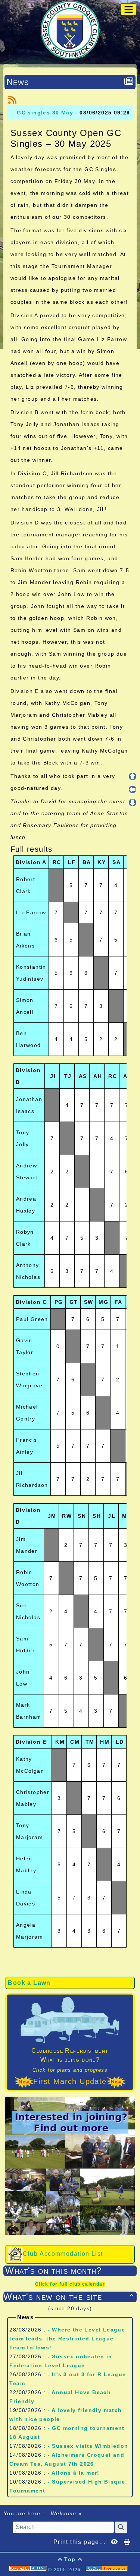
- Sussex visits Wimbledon (88, 2446)
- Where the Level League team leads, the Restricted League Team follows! (67, 2339)
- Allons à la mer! (74, 2473)
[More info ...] (108, 2570)
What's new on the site (69, 2297)
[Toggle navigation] (128, 9)
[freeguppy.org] (29, 2570)
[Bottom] (133, 803)
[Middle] (133, 789)
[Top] (133, 776)
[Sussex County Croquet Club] (70, 29)
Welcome (63, 2513)
